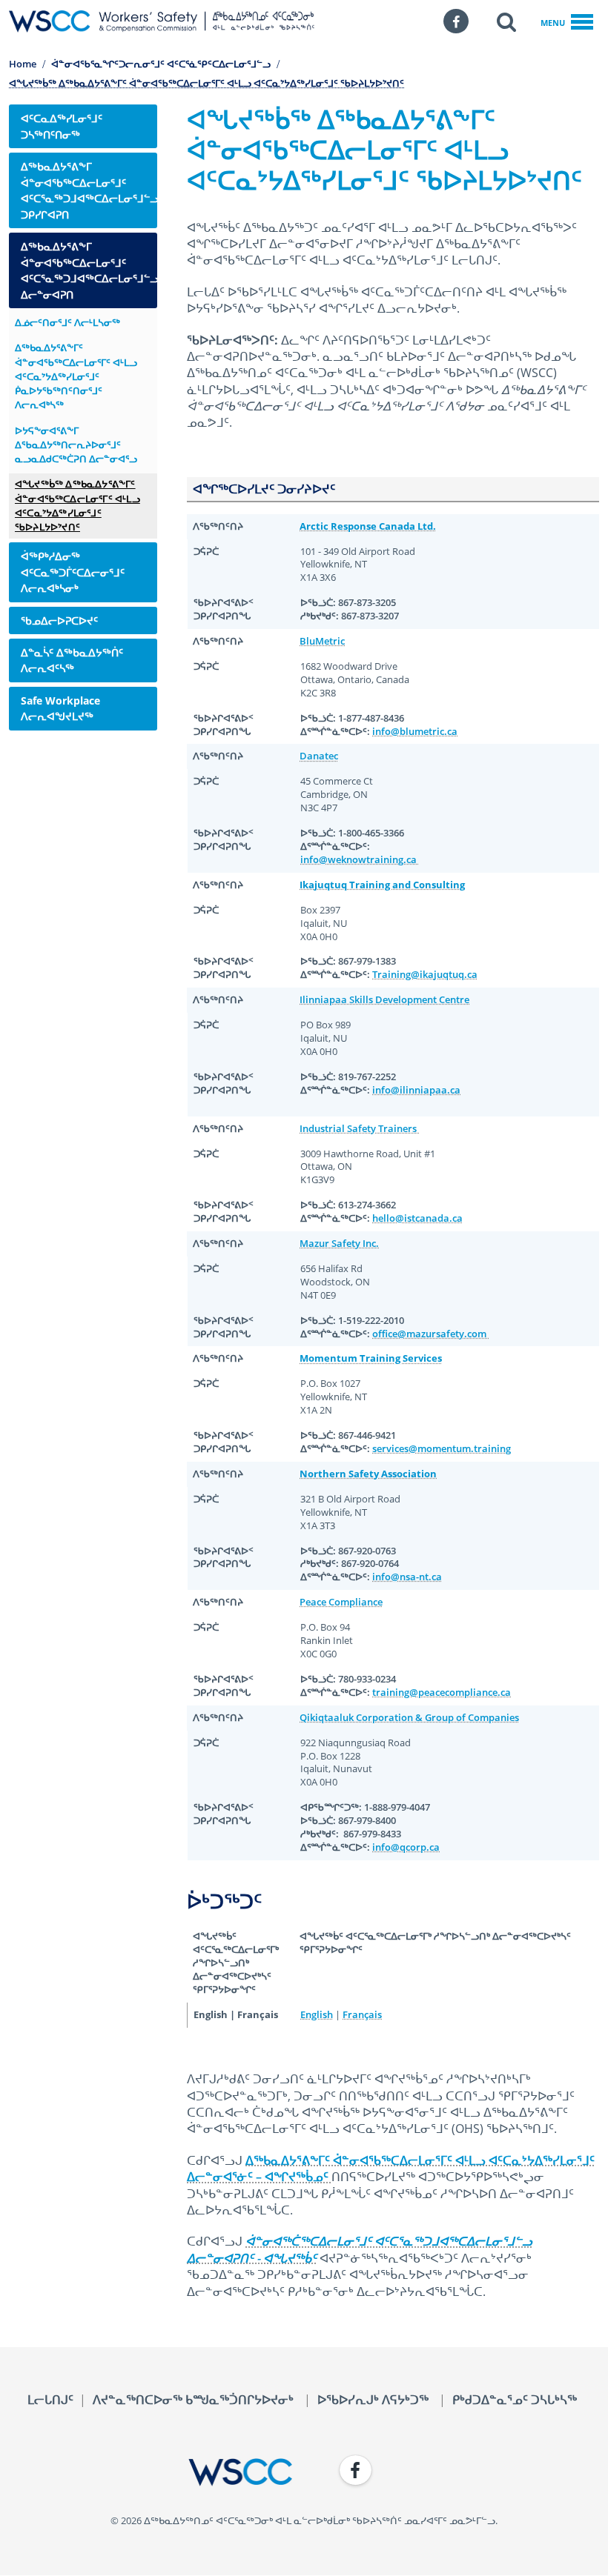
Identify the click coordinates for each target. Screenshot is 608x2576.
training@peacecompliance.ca (442, 1692)
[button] (506, 21)
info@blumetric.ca (415, 731)
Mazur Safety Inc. (339, 1243)
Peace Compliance (341, 1602)
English (317, 2014)
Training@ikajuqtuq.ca (425, 974)
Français (362, 2014)
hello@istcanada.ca (417, 1218)
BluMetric (322, 641)
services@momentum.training (442, 1448)
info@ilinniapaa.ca (416, 1090)
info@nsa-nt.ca (407, 1577)
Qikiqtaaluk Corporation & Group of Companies (409, 1717)
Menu (553, 23)
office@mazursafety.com (430, 1334)
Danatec (319, 756)
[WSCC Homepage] (151, 2472)
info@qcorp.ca (406, 1847)
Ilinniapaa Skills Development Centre (384, 999)
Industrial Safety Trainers (359, 1128)
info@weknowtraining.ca (360, 859)
